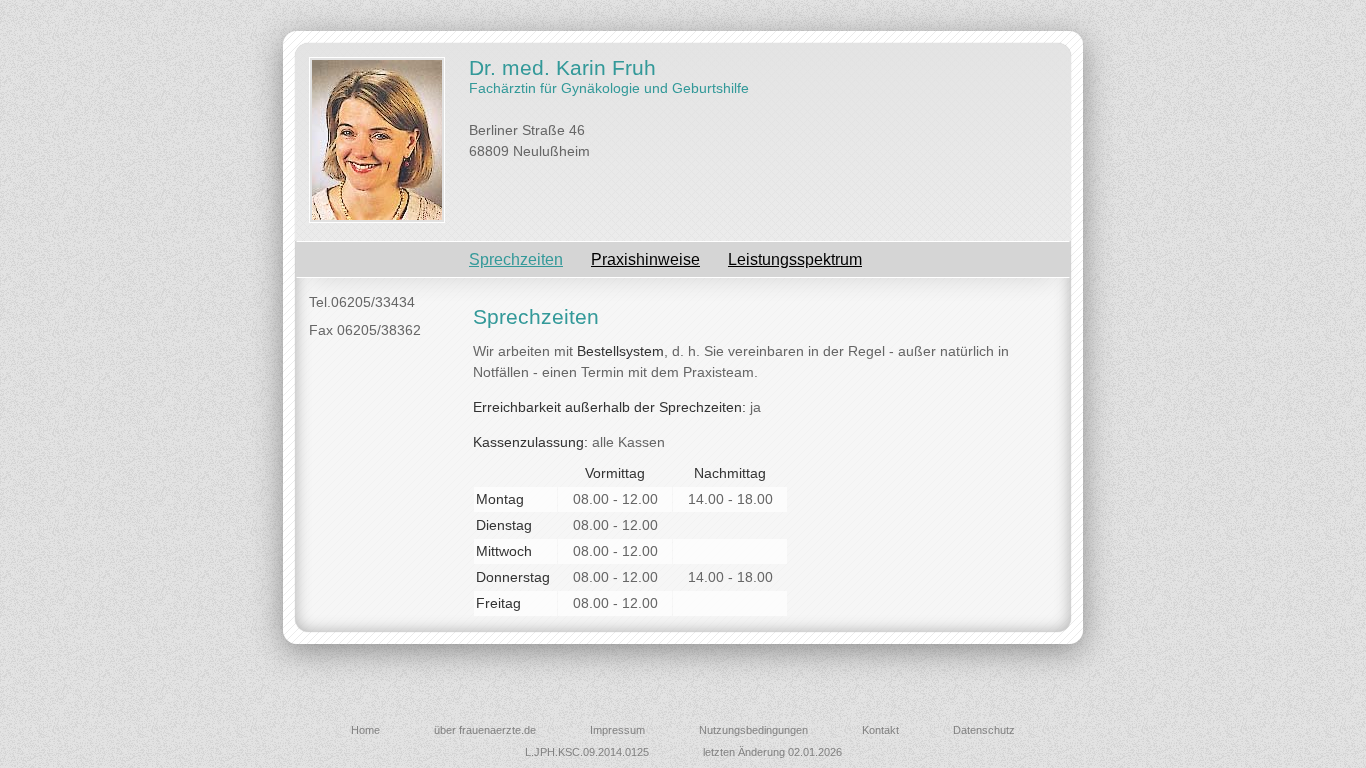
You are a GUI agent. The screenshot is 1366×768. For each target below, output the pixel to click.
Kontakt (880, 730)
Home (365, 730)
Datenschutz (984, 730)
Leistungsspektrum (795, 259)
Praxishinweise (645, 259)
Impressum (617, 730)
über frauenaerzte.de (485, 730)
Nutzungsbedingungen (753, 730)
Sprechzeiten (516, 259)
